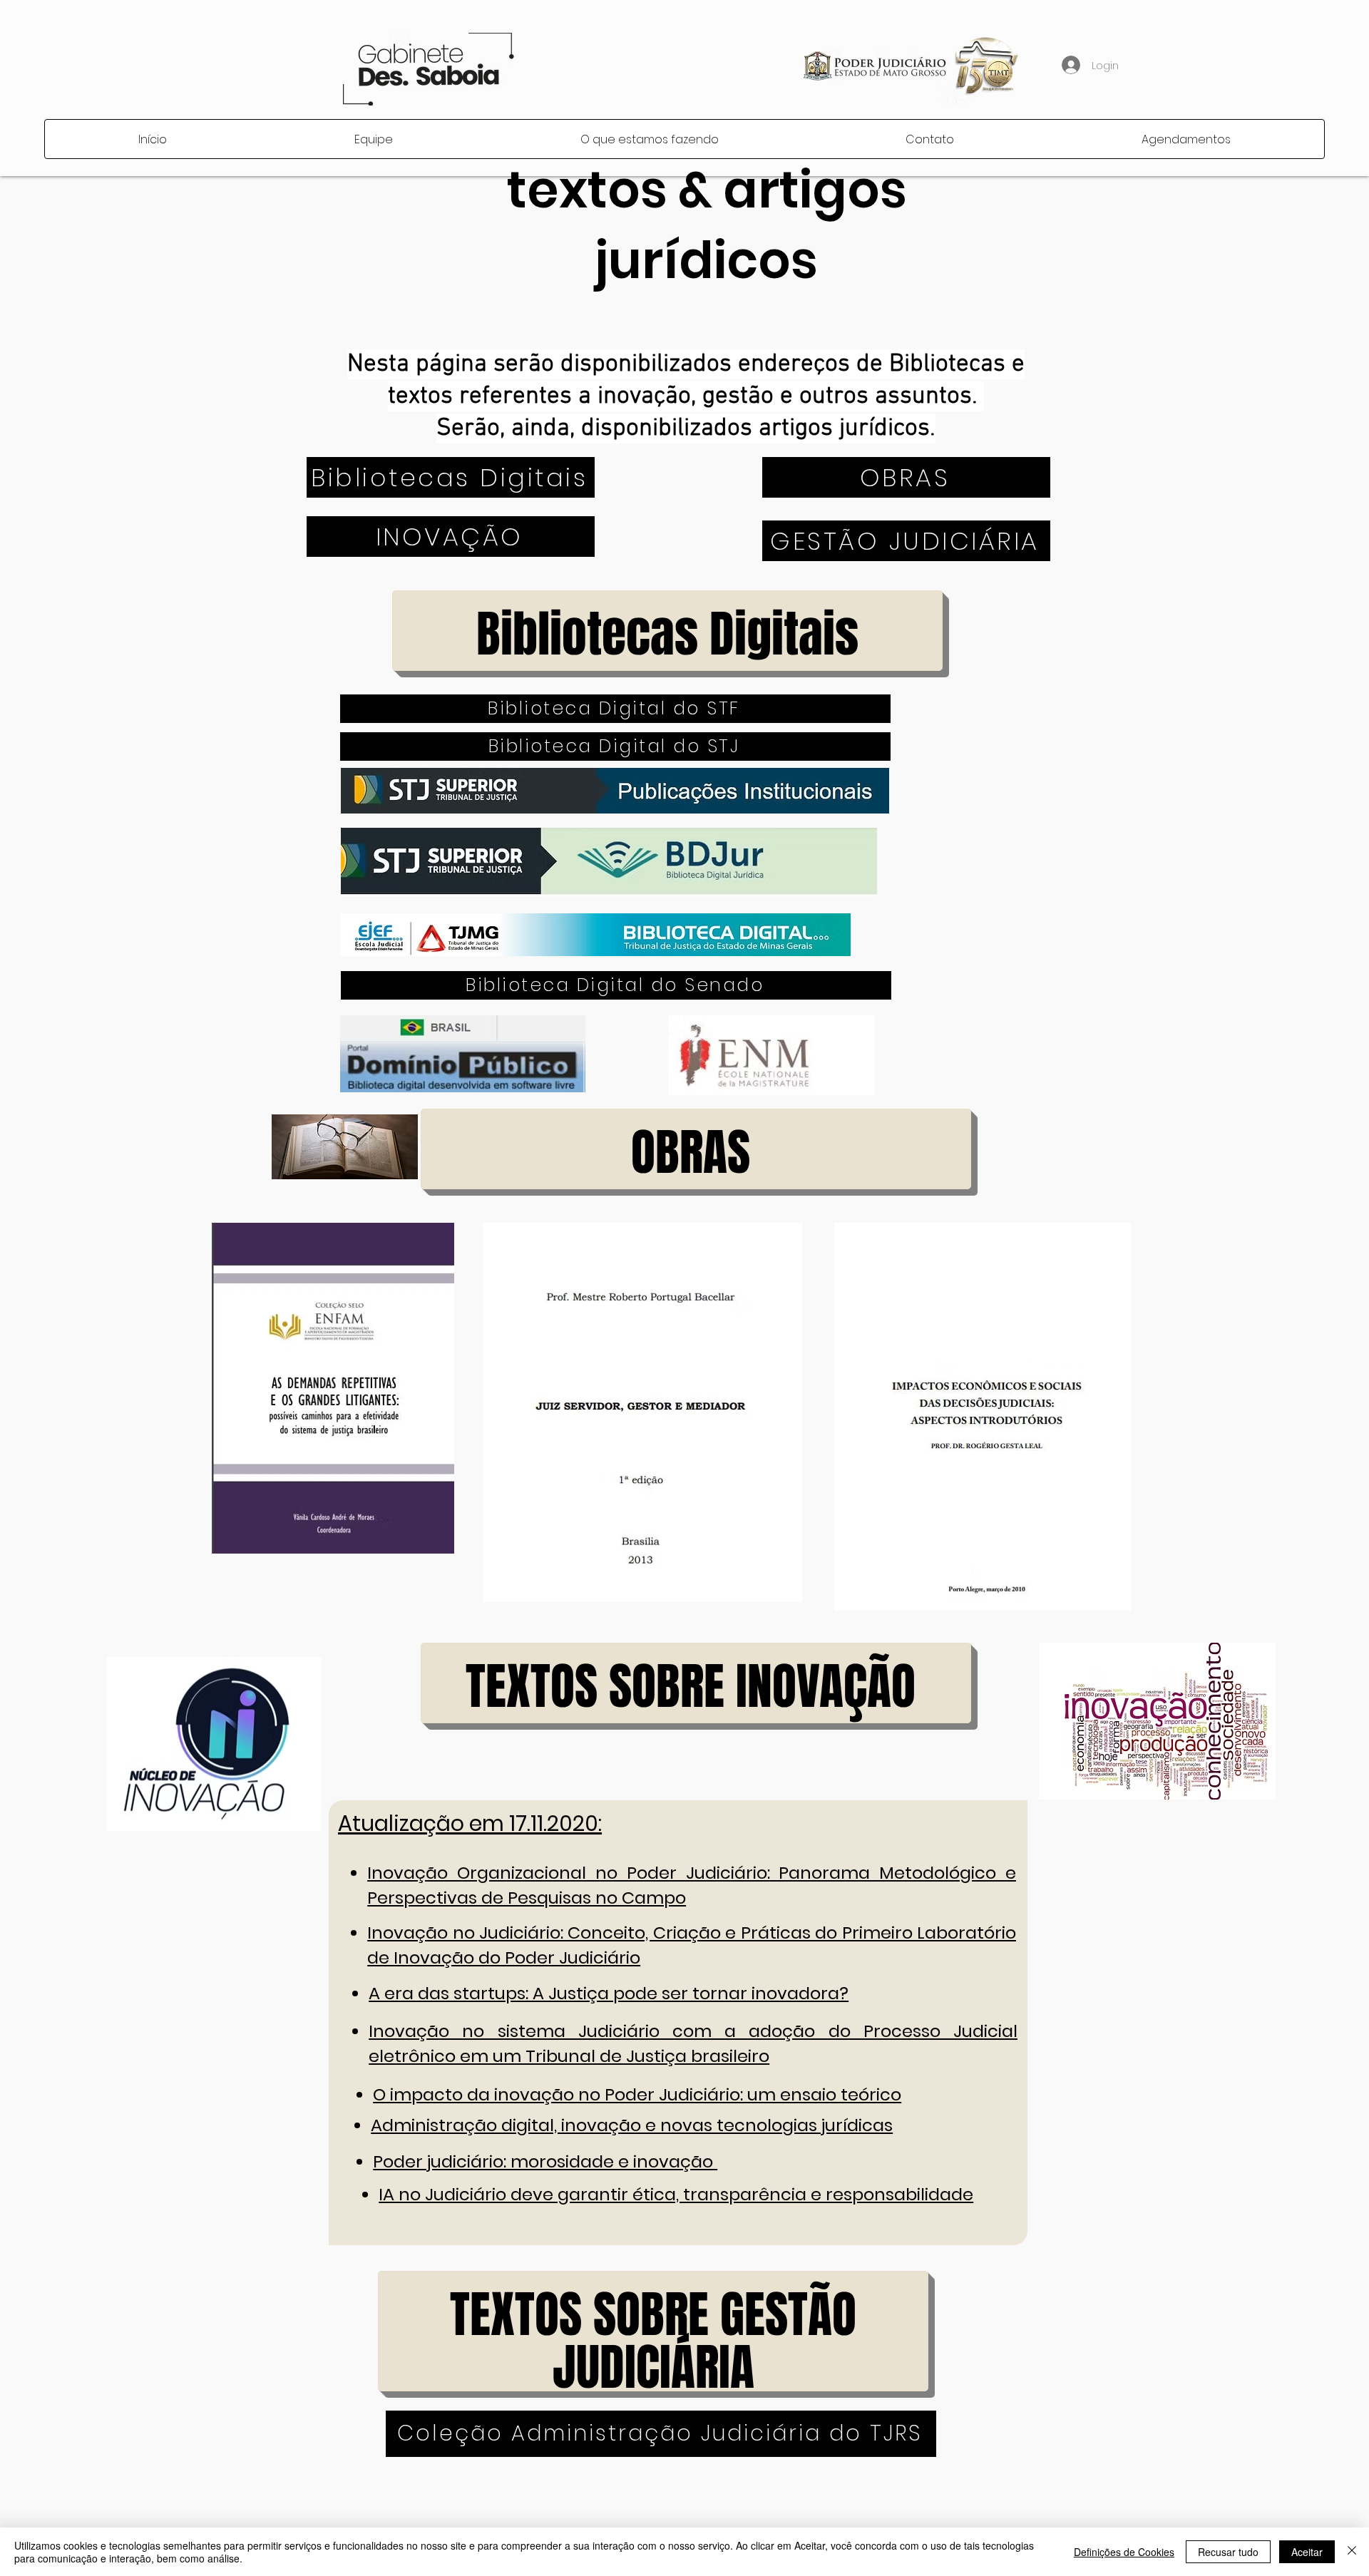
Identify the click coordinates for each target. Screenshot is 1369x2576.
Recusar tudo (1228, 2552)
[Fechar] (1352, 2552)
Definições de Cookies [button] (1124, 2552)
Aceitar (1307, 2552)
